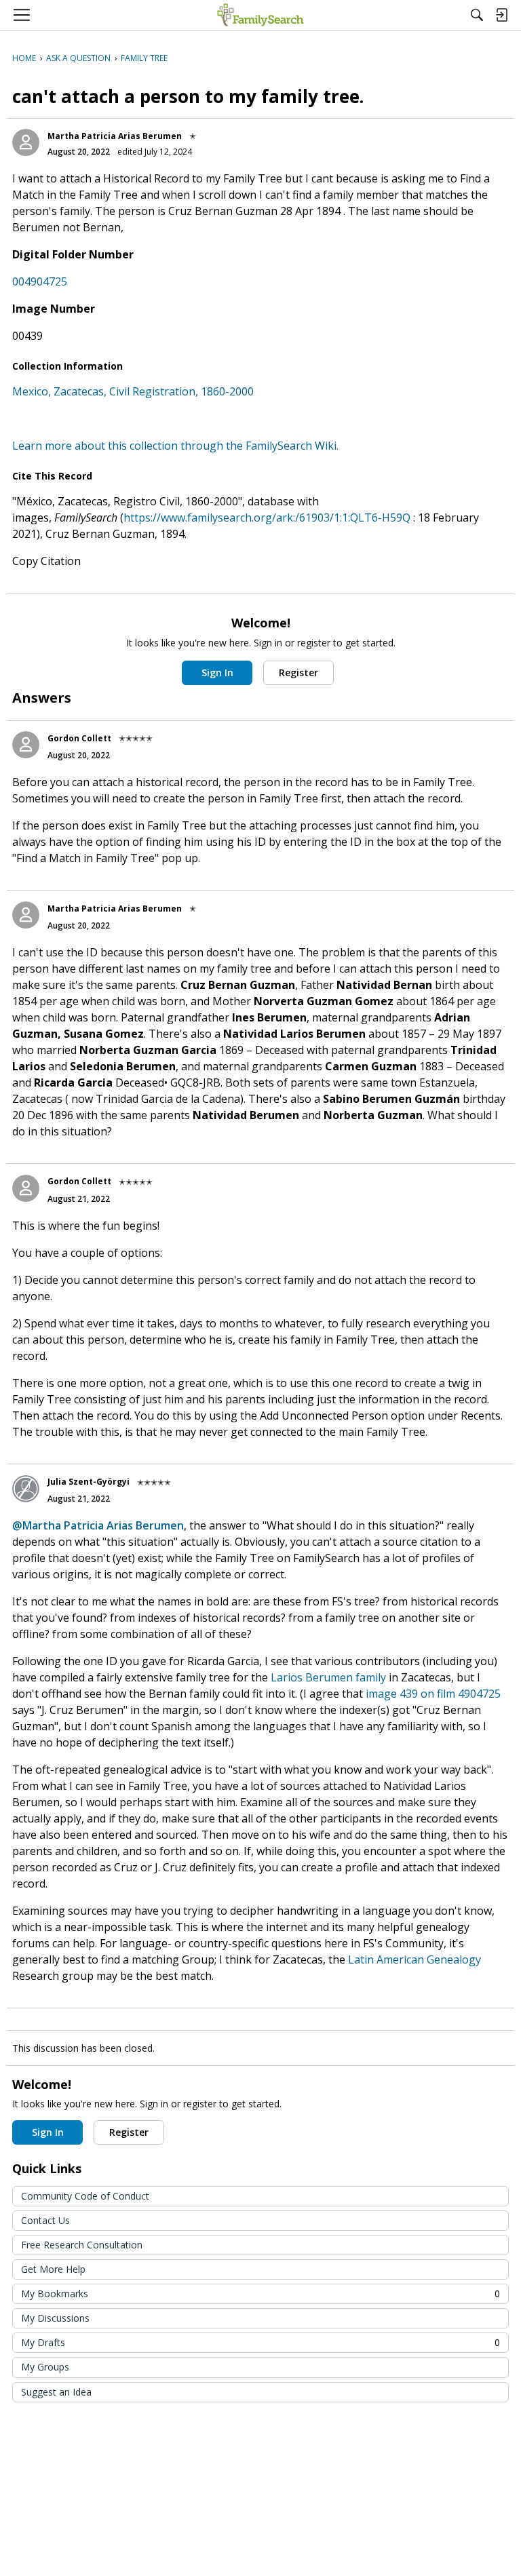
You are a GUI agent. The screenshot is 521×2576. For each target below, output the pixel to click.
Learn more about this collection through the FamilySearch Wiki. (175, 446)
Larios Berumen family (328, 1677)
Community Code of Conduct (85, 2196)
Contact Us (45, 2220)
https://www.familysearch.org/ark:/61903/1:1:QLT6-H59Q (267, 518)
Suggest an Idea (56, 2392)
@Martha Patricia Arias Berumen (98, 1525)
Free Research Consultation (82, 2245)
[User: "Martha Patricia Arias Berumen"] (26, 142)
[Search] (477, 15)
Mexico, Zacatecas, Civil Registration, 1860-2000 (133, 391)
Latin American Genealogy (414, 1959)
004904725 (40, 281)
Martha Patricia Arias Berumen (115, 136)
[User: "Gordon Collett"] (26, 745)
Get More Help (53, 2269)
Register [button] (298, 672)
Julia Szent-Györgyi (89, 1482)
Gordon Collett (79, 738)
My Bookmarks (260, 2294)
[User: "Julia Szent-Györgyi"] (26, 1489)
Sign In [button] (217, 672)
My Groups (45, 2367)
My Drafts (260, 2342)
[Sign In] (501, 15)
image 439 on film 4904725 (433, 1694)
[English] (260, 15)
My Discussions (55, 2318)
